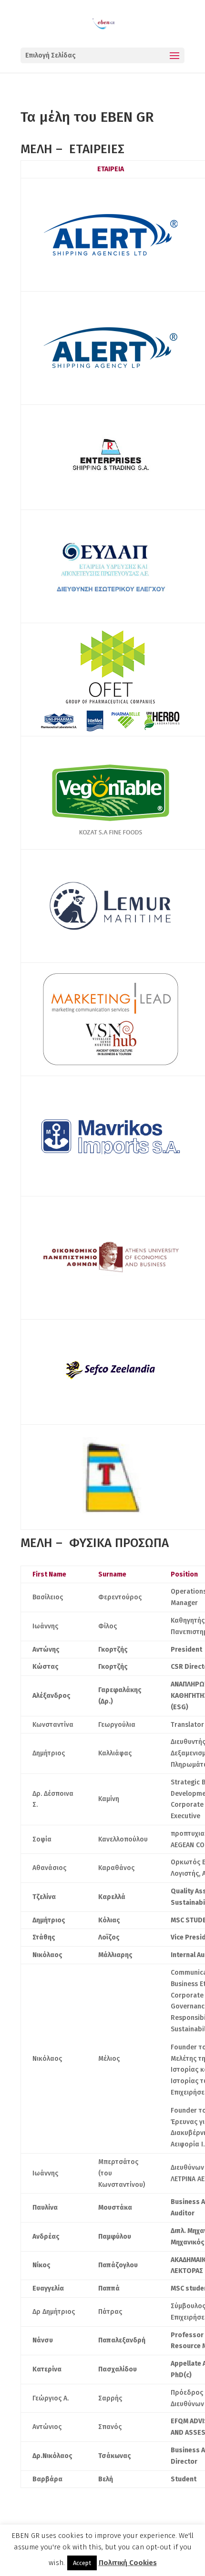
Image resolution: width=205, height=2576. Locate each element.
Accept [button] (82, 2563)
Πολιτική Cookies (128, 2563)
